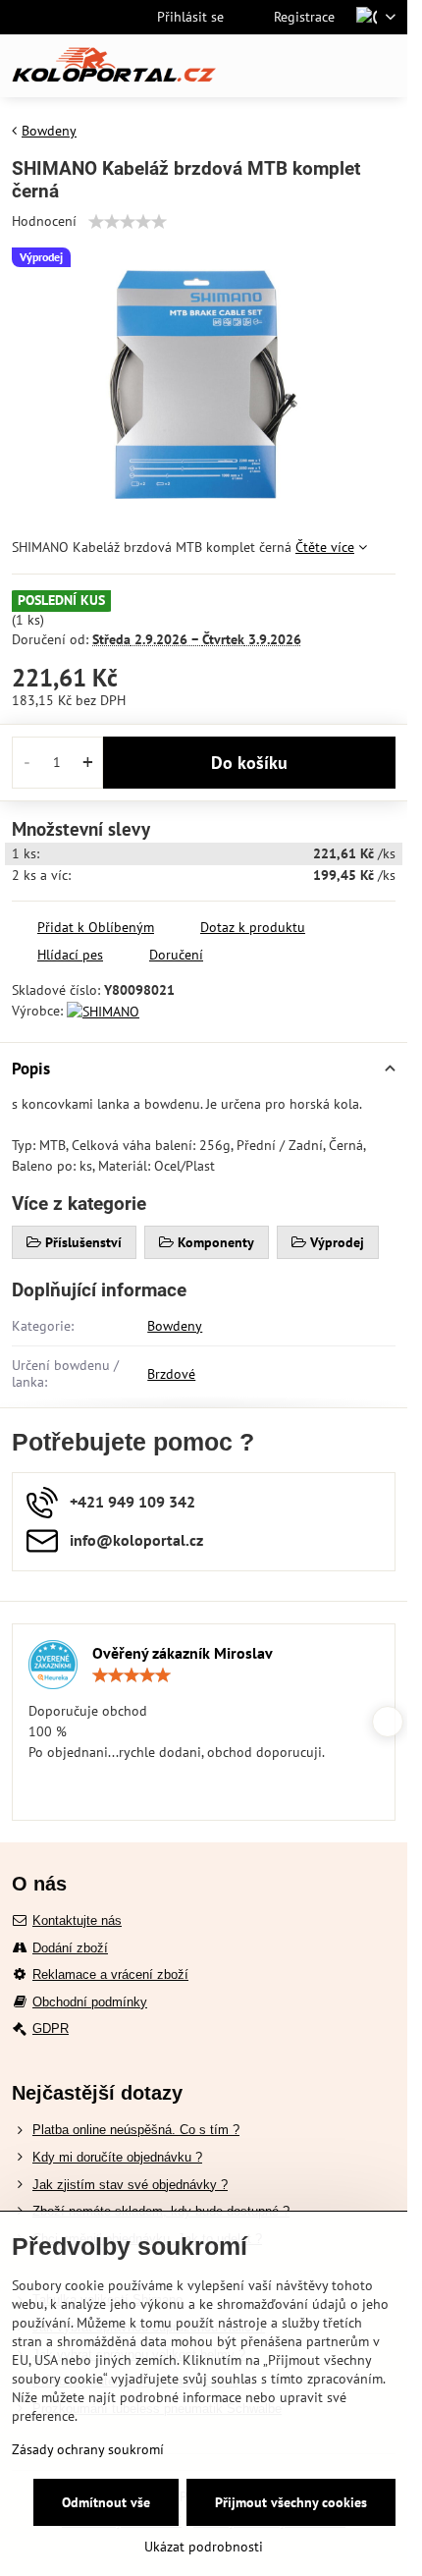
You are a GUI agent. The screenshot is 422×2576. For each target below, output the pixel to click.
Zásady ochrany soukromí (88, 2449)
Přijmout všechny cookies (291, 2502)
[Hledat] (290, 66)
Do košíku (249, 763)
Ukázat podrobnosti (204, 2547)
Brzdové (171, 1374)
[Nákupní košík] (337, 66)
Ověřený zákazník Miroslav (183, 1653)
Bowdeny (175, 1326)
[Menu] (384, 66)
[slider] (128, 222)
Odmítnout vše (106, 2502)
